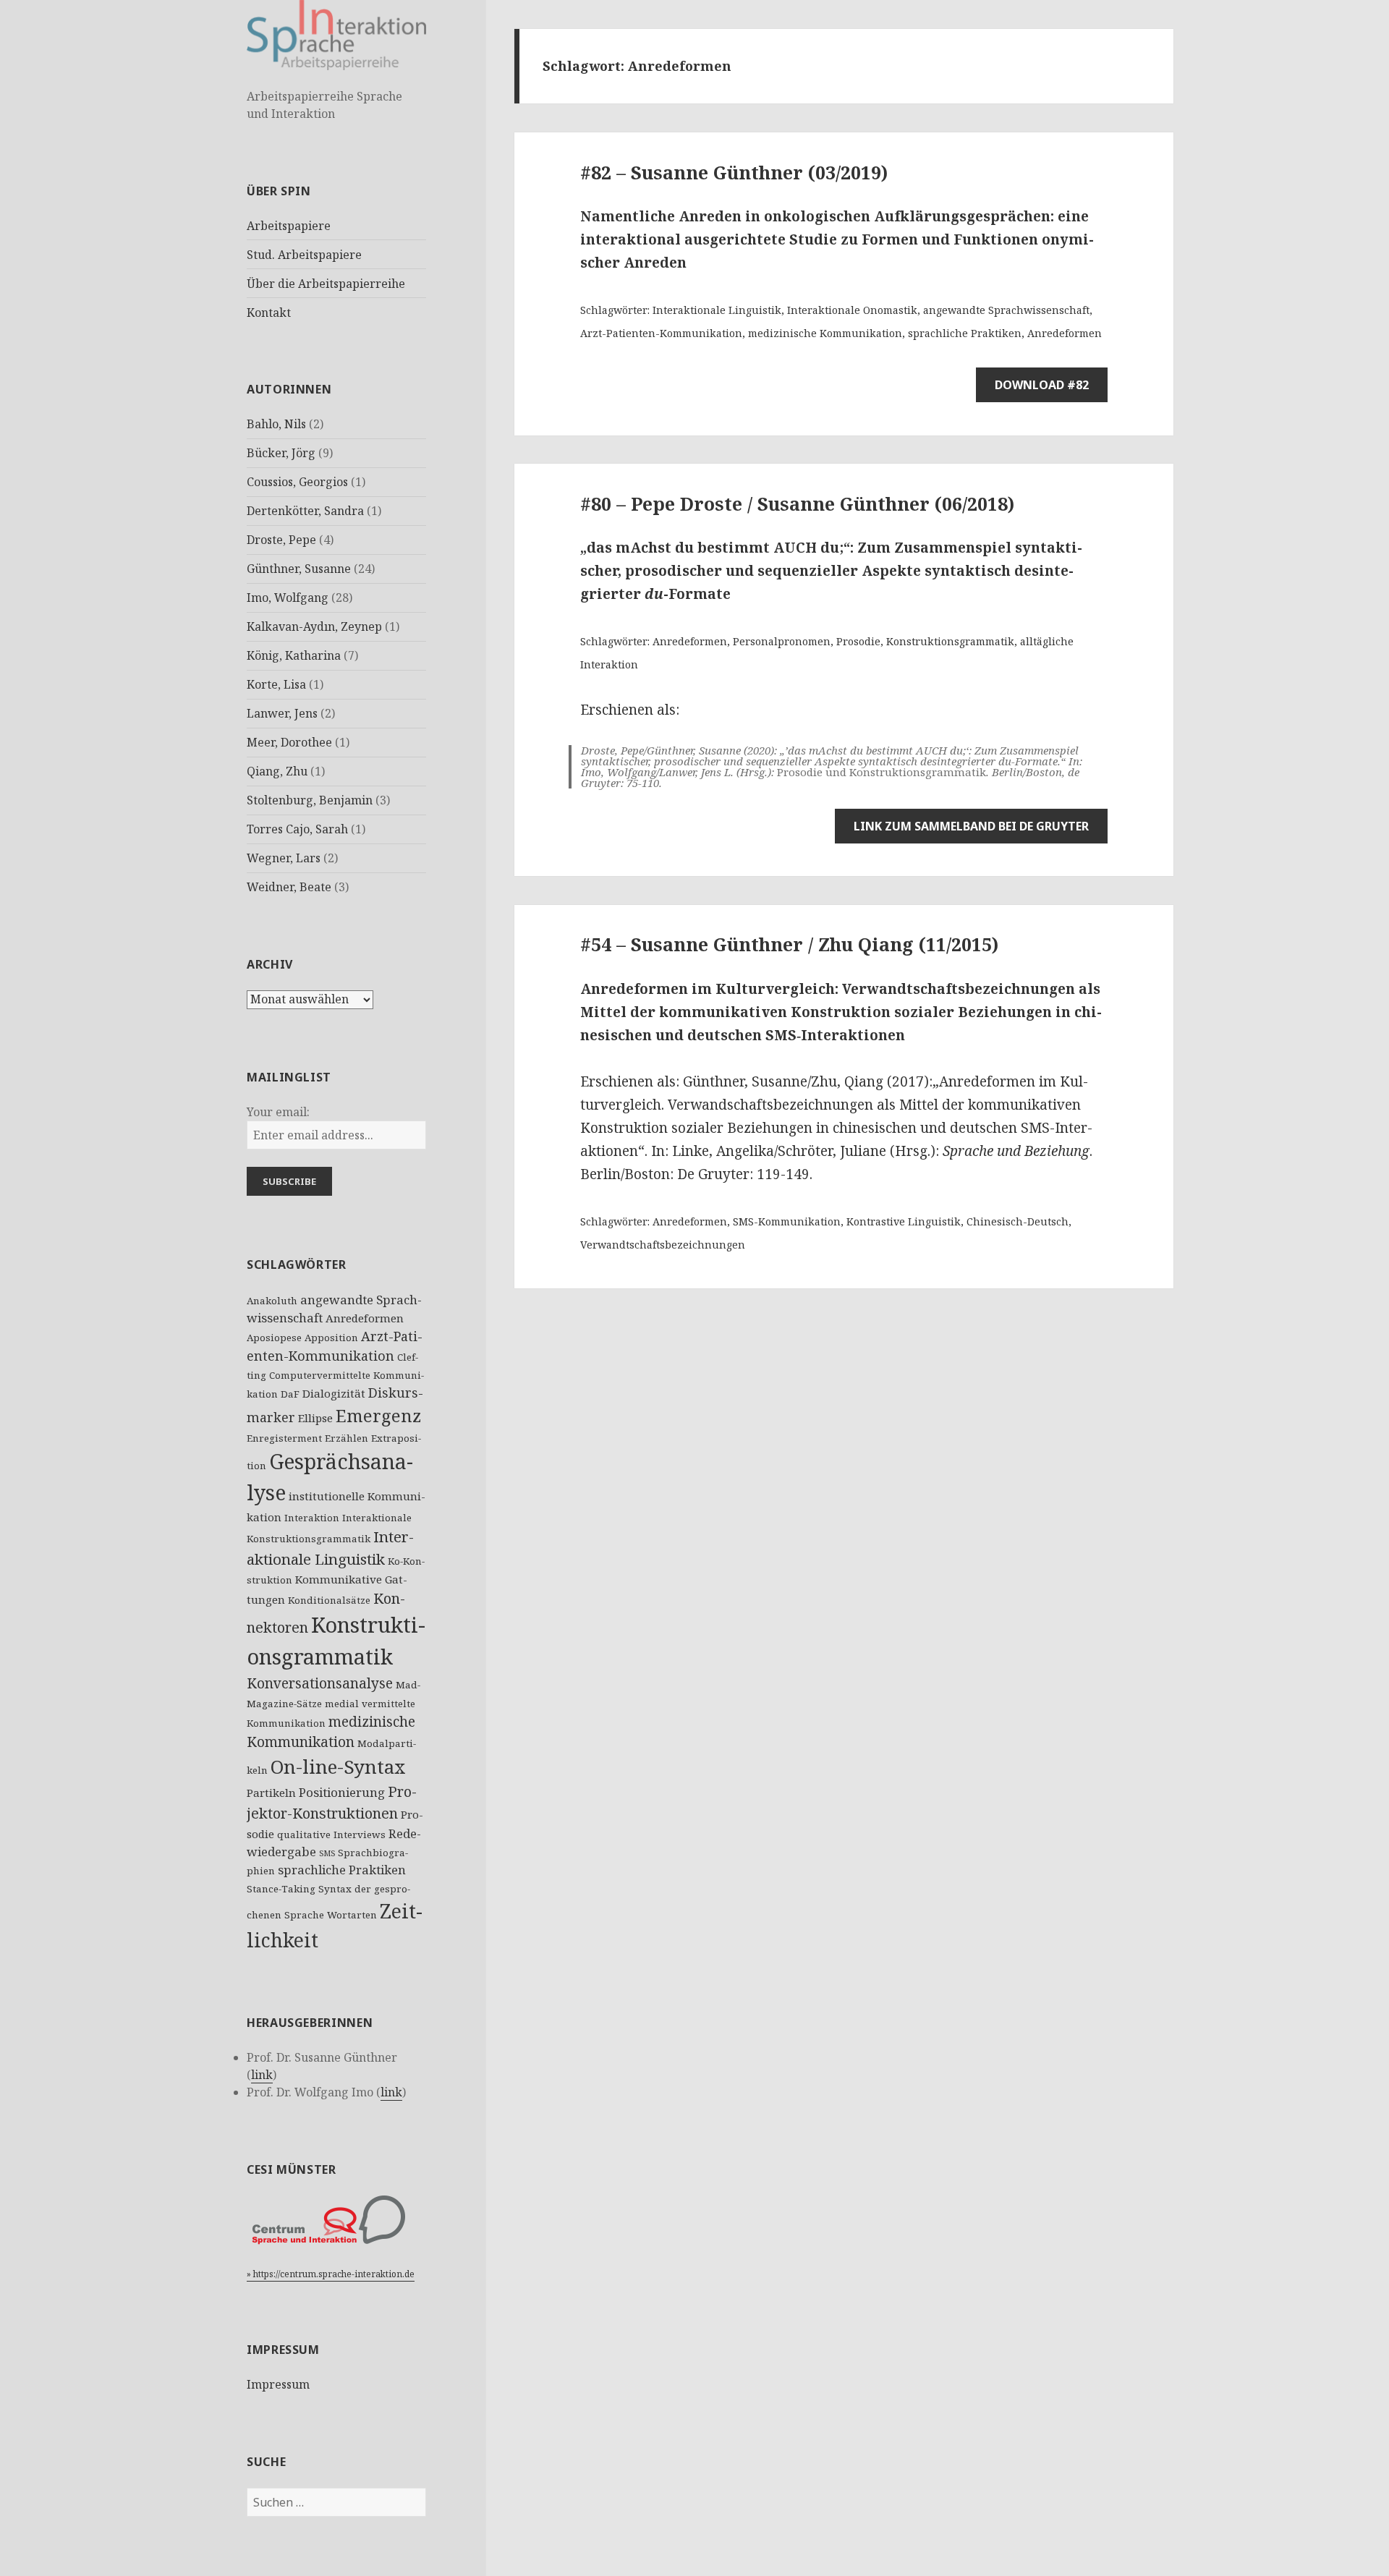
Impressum (278, 2384)
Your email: (278, 1112)
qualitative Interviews (331, 1835)
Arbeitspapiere (289, 226)
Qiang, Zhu (277, 771)
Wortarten (352, 1915)
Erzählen (347, 1438)
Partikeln (271, 1793)
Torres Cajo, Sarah (297, 829)
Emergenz (378, 1416)
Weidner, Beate (289, 887)
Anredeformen (365, 1318)
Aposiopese (274, 1338)
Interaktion (312, 1518)
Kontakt (269, 313)
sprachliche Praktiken (342, 1870)
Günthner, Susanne (299, 569)
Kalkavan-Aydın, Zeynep (314, 626)
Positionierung (342, 1792)
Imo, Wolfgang (288, 598)
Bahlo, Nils (276, 424)
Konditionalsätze (329, 1600)
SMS (327, 1853)
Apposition (331, 1338)
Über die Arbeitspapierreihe (326, 284)
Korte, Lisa (276, 684)
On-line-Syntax (338, 1767)
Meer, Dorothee (289, 742)
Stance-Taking (281, 1889)
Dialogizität (334, 1393)
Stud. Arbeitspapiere (304, 255)
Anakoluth (272, 1301)
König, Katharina (294, 655)
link (262, 2075)
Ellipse (315, 1418)
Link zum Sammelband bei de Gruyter (971, 826)
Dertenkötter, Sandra (305, 511)
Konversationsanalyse (320, 1683)
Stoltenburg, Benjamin (310, 800)
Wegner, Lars (284, 858)
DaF (290, 1394)
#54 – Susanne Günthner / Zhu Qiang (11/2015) (789, 944)
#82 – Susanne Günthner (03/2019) (734, 172)
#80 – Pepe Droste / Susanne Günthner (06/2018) (797, 503)
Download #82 (1042, 385)
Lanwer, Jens (282, 713)
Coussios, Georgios (297, 482)
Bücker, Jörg (281, 453)
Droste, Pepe (281, 540)
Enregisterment (284, 1438)
